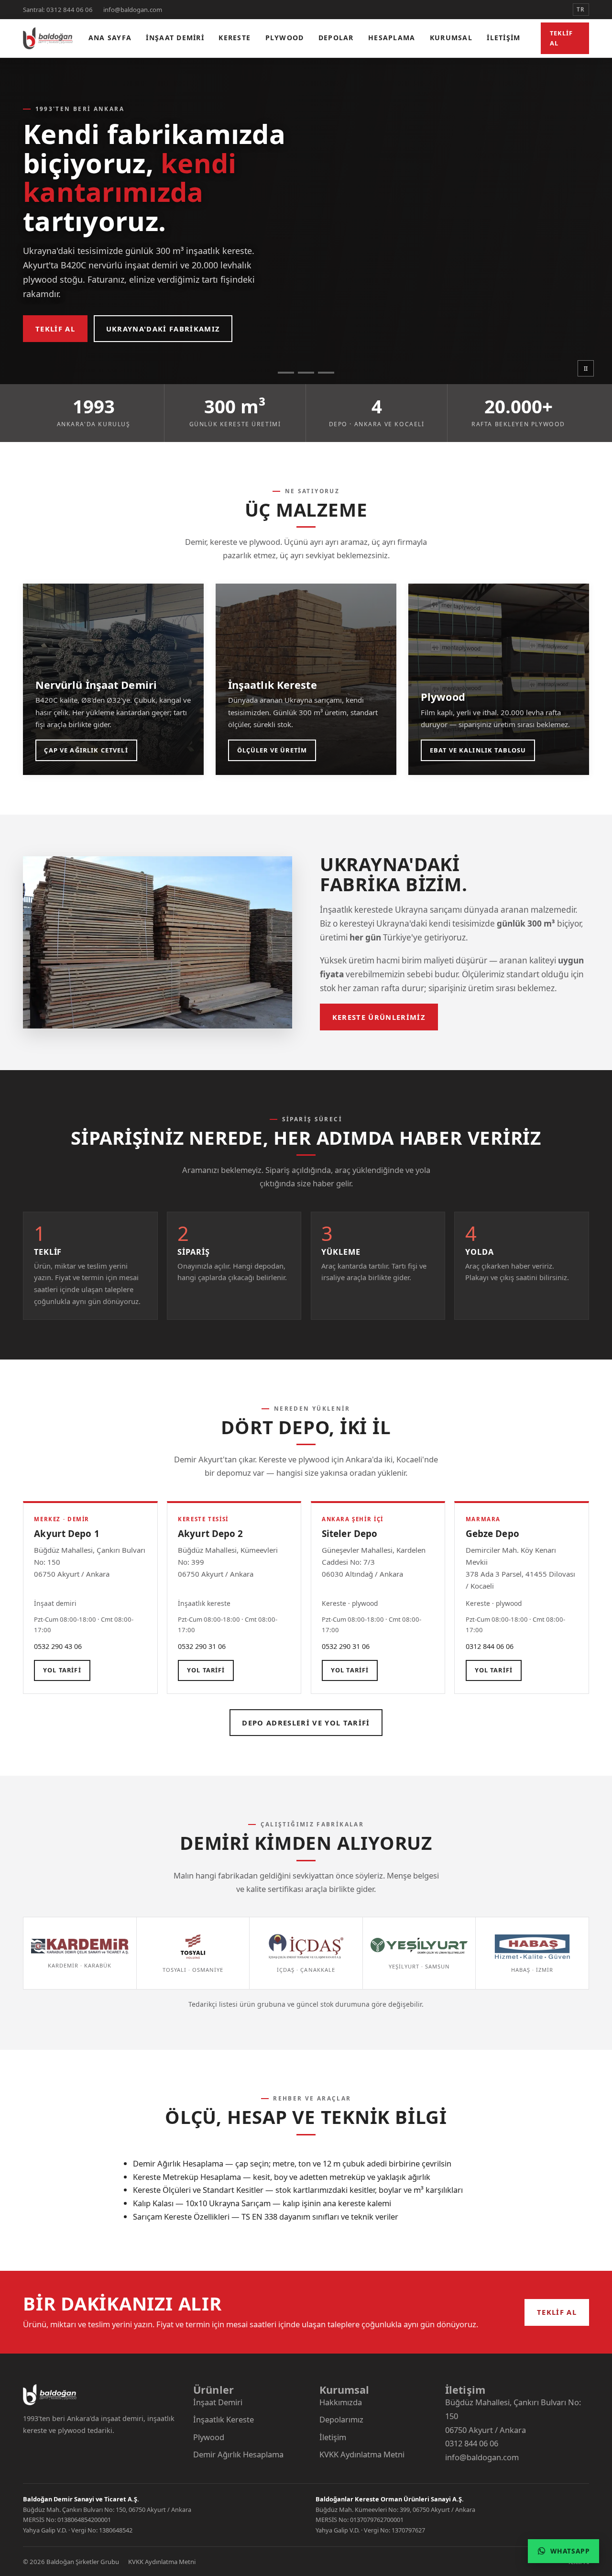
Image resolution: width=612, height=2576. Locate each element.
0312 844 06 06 (490, 1646)
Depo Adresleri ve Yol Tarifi (306, 1723)
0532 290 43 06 (58, 1646)
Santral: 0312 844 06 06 (58, 10)
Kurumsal (451, 38)
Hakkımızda (341, 2402)
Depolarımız (341, 2419)
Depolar (336, 38)
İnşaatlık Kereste (224, 2419)
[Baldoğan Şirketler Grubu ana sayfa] (48, 38)
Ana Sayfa (110, 38)
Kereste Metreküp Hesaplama (187, 2177)
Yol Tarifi (62, 1670)
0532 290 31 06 (202, 1646)
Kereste (235, 38)
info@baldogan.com (133, 10)
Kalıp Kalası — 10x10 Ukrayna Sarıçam (202, 2203)
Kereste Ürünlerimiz (379, 1017)
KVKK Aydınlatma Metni (362, 2454)
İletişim (503, 38)
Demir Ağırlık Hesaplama (178, 2163)
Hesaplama (392, 38)
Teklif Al (562, 38)
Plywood (285, 38)
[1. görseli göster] (286, 373)
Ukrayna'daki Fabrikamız (163, 329)
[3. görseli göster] (326, 373)
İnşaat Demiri (175, 38)
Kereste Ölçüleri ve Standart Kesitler (198, 2190)
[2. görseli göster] (306, 373)
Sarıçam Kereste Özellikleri (181, 2217)
